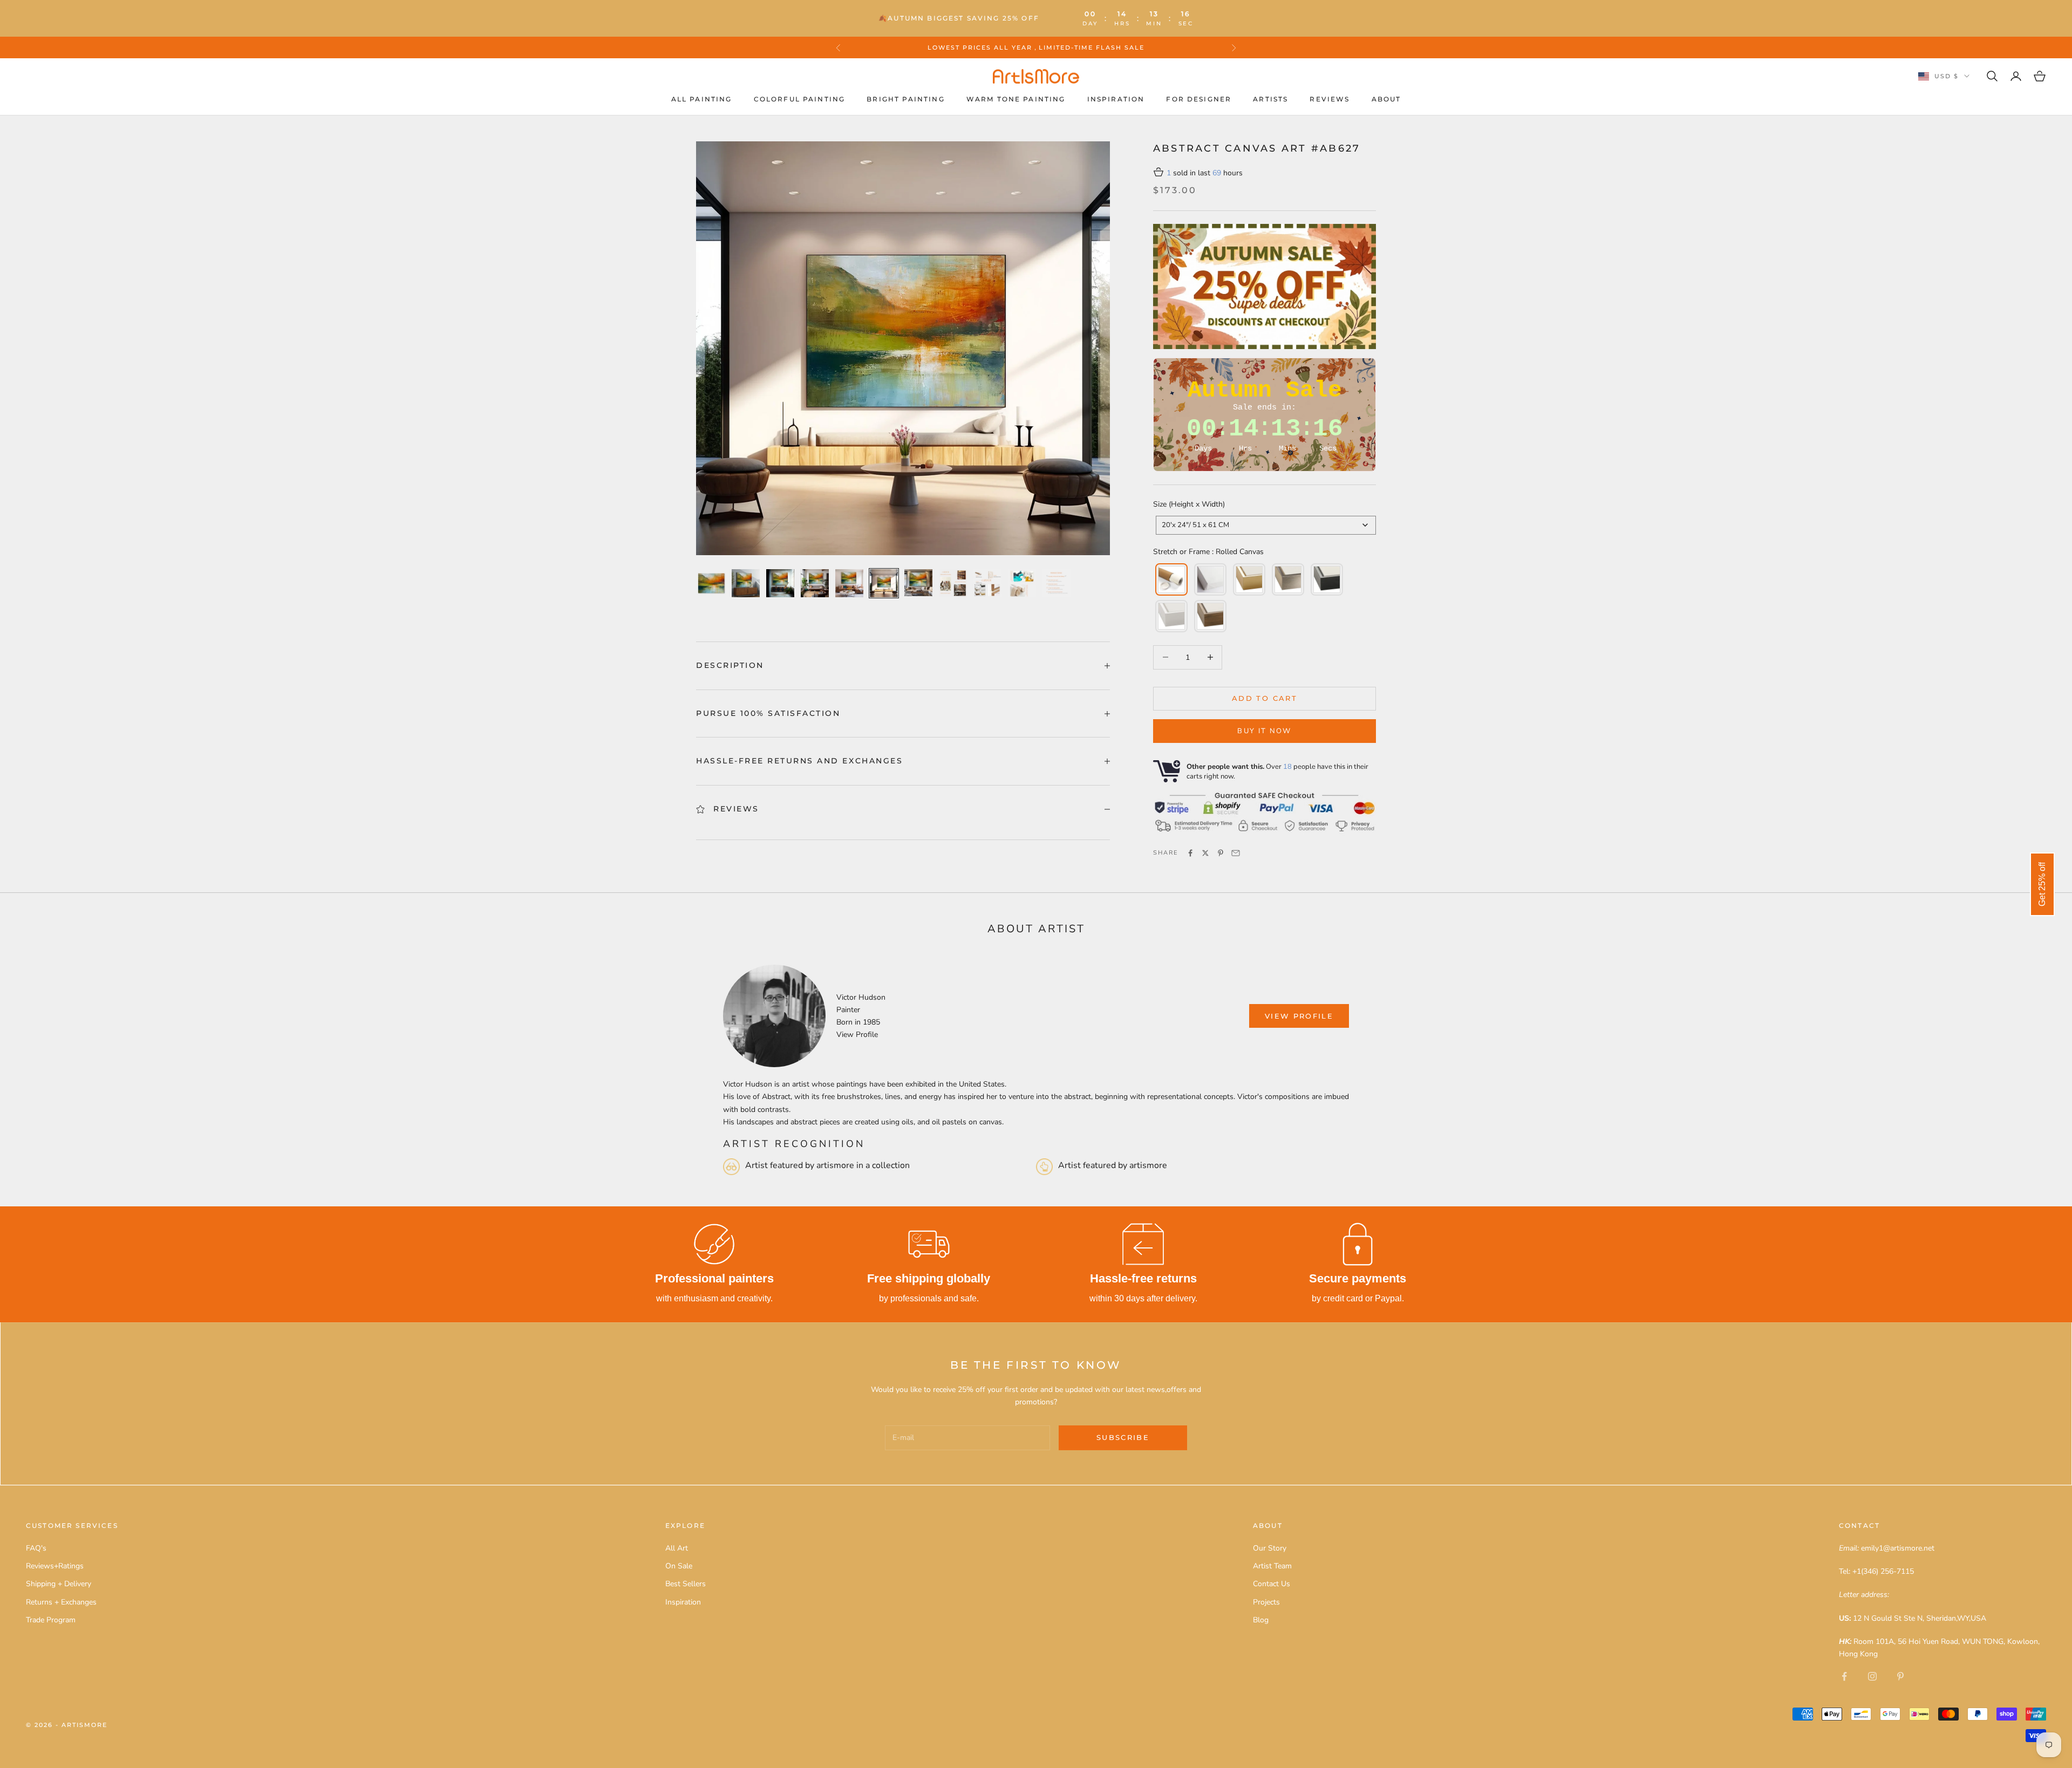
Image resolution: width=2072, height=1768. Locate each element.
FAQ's (36, 1548)
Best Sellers (686, 1584)
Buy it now (1264, 731)
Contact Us (1272, 1584)
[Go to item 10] (1022, 583)
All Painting (702, 99)
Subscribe (1123, 1437)
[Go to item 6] (884, 583)
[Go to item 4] (815, 583)
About (1386, 99)
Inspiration (1116, 99)
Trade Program (51, 1620)
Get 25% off (2042, 884)
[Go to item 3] (780, 583)
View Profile (857, 1035)
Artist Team (1272, 1566)
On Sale (679, 1566)
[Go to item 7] (918, 583)
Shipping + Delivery (59, 1584)
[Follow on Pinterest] (1900, 1676)
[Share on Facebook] (1190, 853)
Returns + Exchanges (61, 1602)
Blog (1261, 1620)
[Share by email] (1236, 853)
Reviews (1330, 99)
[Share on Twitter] (1205, 853)
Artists (1270, 99)
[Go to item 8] (953, 583)
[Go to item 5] (849, 583)
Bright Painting (905, 99)
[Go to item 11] (1057, 583)
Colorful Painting (800, 99)
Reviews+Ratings (55, 1566)
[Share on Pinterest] (1221, 853)
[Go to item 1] (711, 583)
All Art (677, 1548)
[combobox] (1266, 525)
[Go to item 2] (746, 583)
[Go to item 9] (987, 583)
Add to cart (1265, 698)
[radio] (1170, 579)
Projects (1266, 1602)
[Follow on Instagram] (1872, 1676)
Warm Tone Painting (1016, 99)
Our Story (1270, 1548)
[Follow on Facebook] (1844, 1676)
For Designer (1199, 99)
